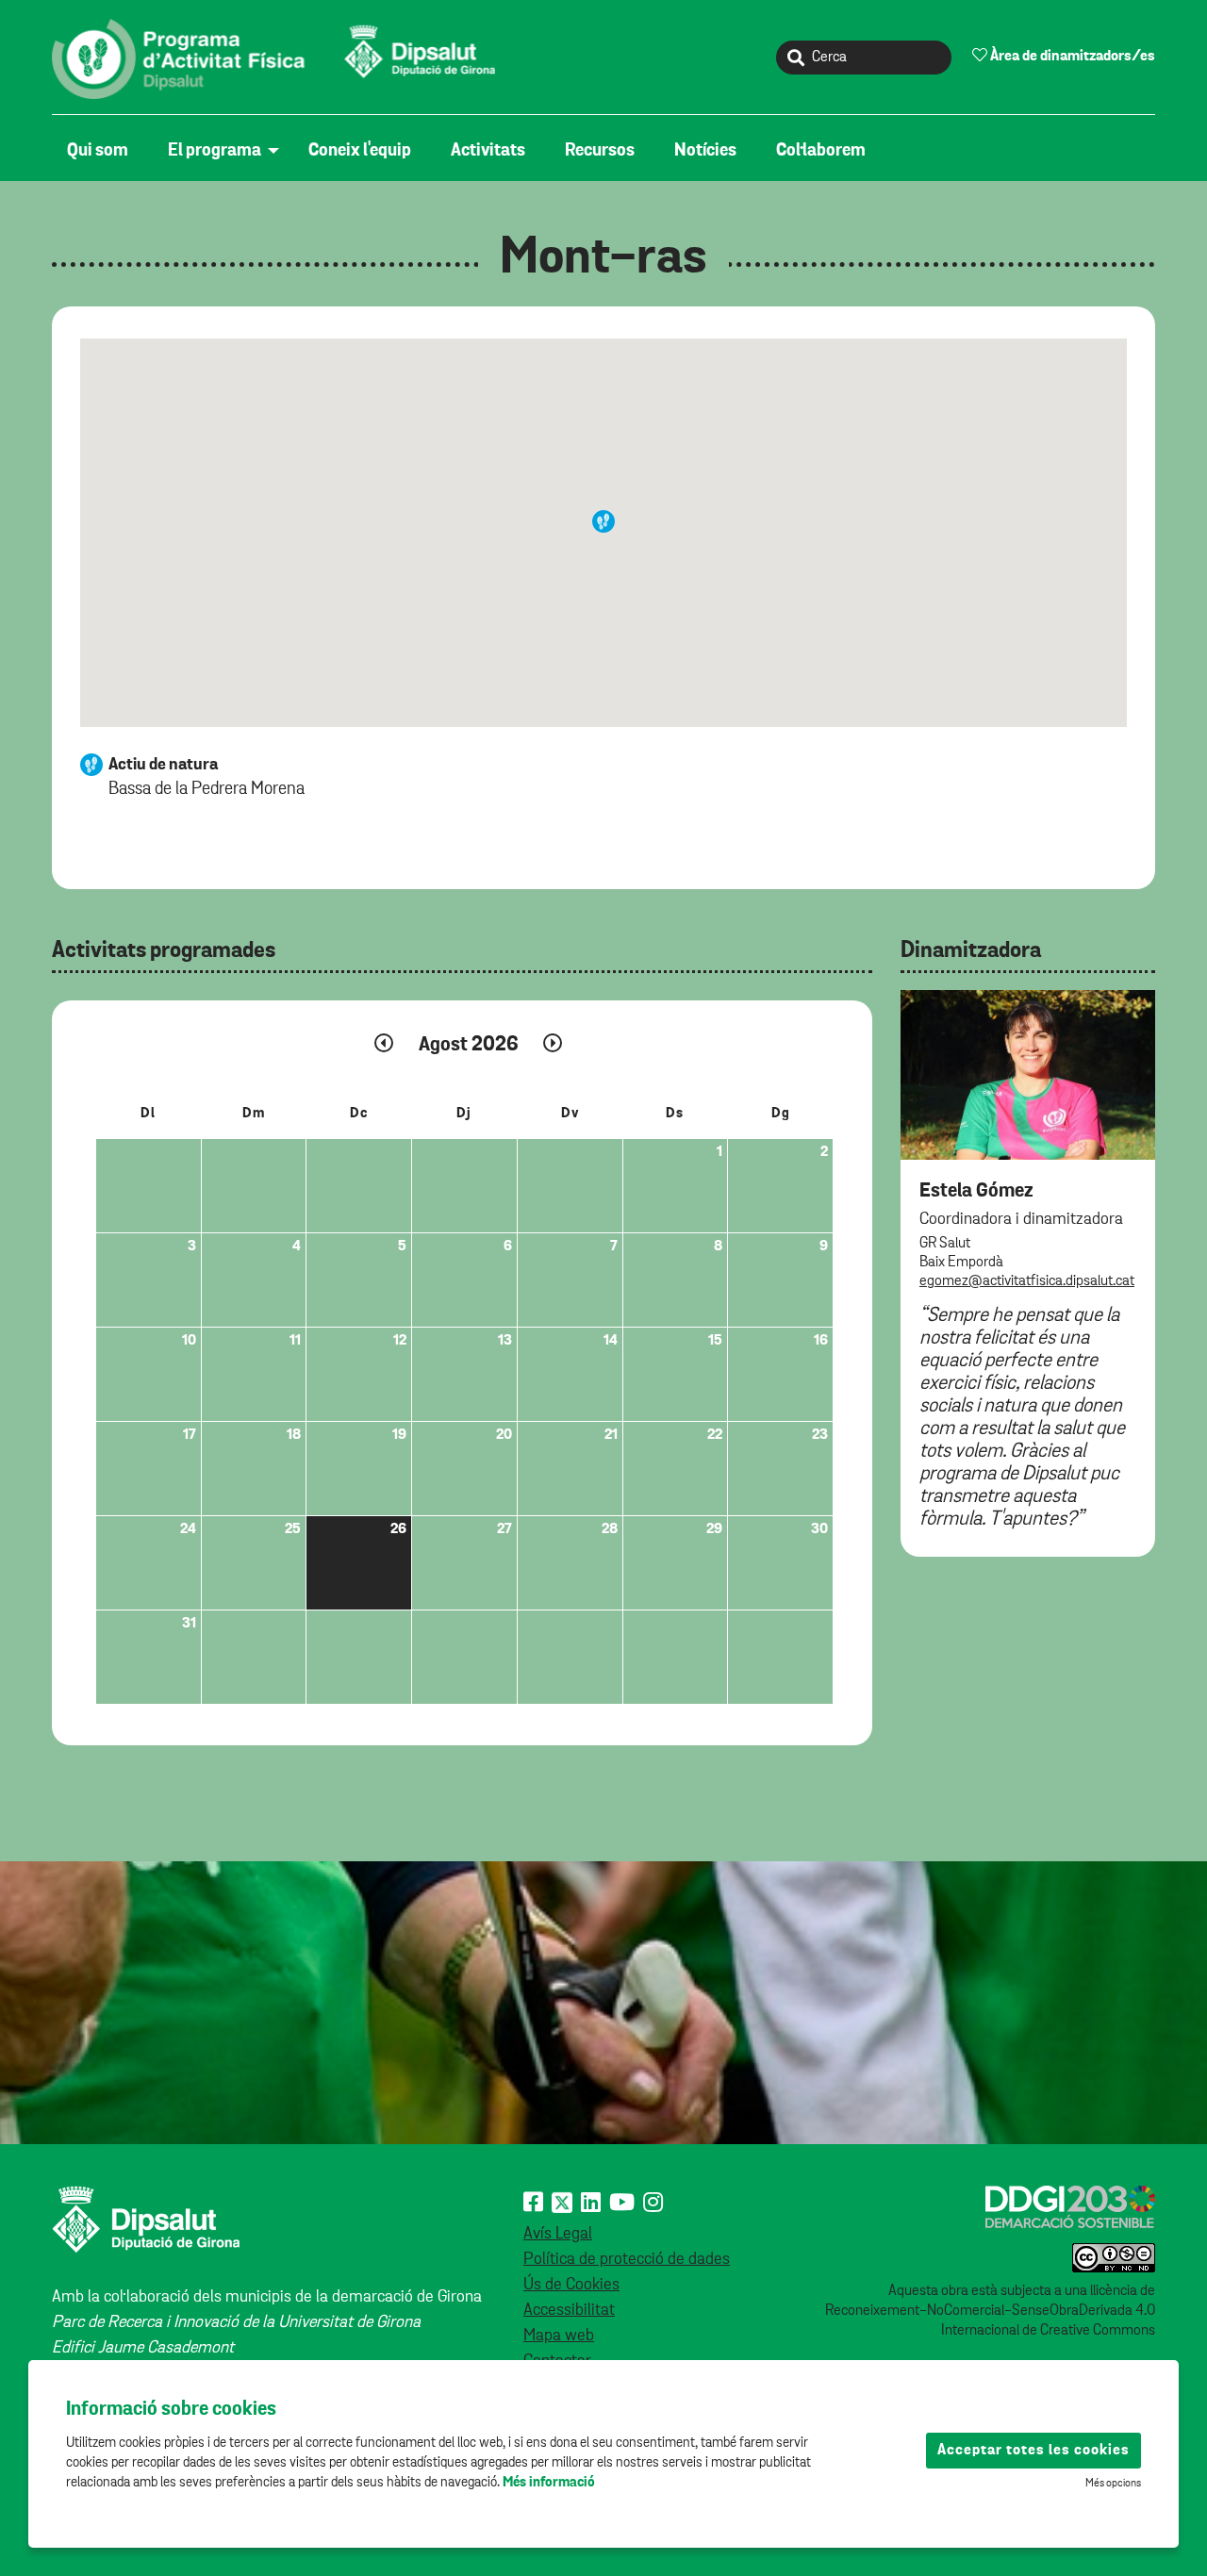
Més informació (549, 2482)
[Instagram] (653, 2204)
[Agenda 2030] (1070, 2206)
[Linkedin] (591, 2204)
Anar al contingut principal (141, 10)
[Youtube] (622, 2204)
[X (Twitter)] (562, 2204)
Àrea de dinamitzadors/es (1071, 57)
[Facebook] (533, 2204)
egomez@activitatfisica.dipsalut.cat (1027, 1281)
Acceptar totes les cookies (1033, 2451)
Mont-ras (603, 258)
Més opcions (1113, 2484)
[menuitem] (102, 151)
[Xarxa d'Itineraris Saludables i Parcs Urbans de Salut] (278, 58)
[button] (603, 521)
